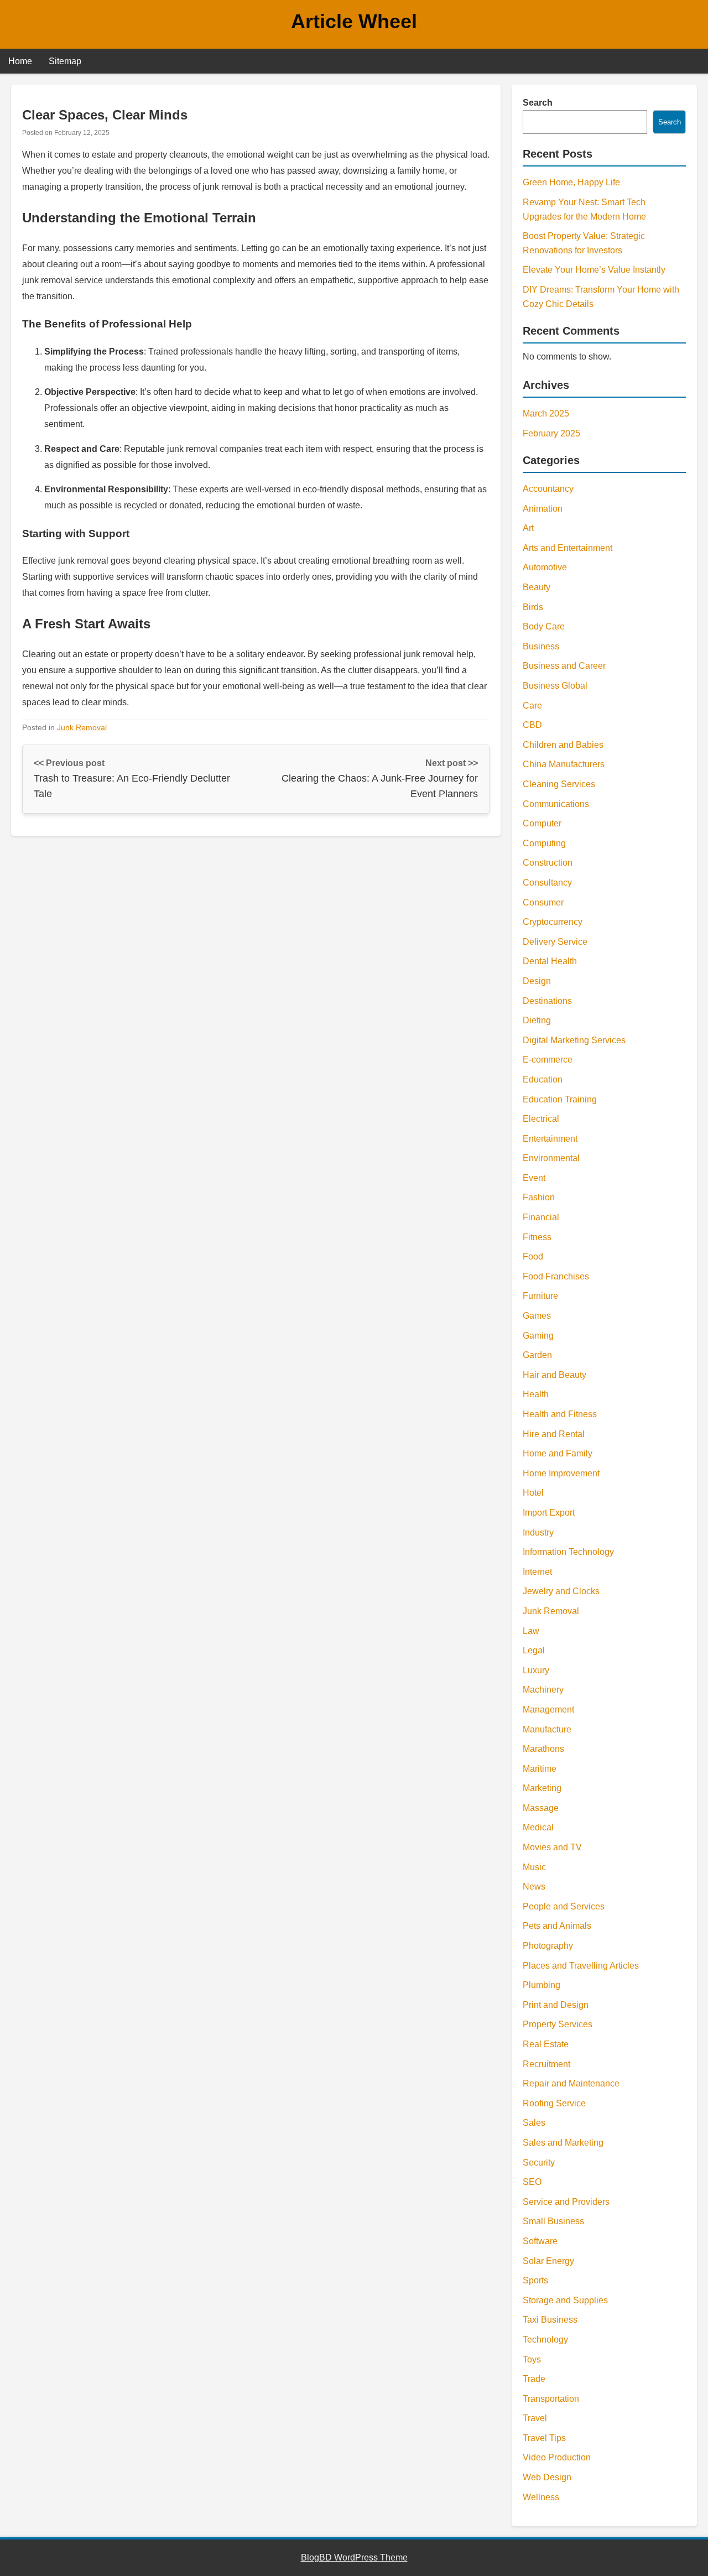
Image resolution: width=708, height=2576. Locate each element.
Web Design (547, 2477)
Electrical (541, 1119)
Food (533, 1256)
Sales (534, 2123)
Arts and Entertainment (568, 548)
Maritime (540, 1769)
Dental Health (550, 961)
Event (534, 1178)
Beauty (537, 587)
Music (534, 1867)
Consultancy (547, 883)
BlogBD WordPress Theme (354, 2557)
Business (541, 646)
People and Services (564, 1906)
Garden (537, 1355)
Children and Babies (563, 745)
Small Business (553, 2221)
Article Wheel (354, 21)
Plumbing (542, 1985)
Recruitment (546, 2064)
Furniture (540, 1296)
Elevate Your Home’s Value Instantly (594, 270)
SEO (532, 2182)
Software (540, 2241)
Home (20, 61)
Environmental (551, 1158)
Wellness (541, 2497)
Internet (537, 1572)
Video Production (557, 2457)
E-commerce (548, 1060)
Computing (544, 843)
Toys (532, 2359)
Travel (535, 2418)
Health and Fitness (560, 1414)
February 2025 (551, 433)
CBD (532, 725)
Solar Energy (548, 2261)
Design (537, 981)
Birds (533, 607)
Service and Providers (566, 2202)
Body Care (544, 626)
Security (539, 2163)
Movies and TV (552, 1847)
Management (548, 1709)
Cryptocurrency (553, 922)
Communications (556, 804)
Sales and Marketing (563, 2143)
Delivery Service (555, 942)
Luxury (536, 1670)
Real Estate (546, 2044)
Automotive (545, 567)
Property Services (558, 2024)
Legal (534, 1650)
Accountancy (548, 489)
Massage (541, 1808)
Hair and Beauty (555, 1375)
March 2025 (546, 413)
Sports (535, 2280)
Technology (545, 2340)
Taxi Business (550, 2320)
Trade (534, 2379)
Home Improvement (561, 1473)
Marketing (542, 1788)
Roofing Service (554, 2103)
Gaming (538, 1336)
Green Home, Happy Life (571, 182)
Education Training (560, 1099)
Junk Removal (82, 727)
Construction (548, 863)
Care (532, 706)
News (534, 1887)
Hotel (533, 1493)
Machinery (543, 1690)
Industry (538, 1532)
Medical (538, 1827)
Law (531, 1631)
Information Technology (568, 1552)
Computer (542, 823)
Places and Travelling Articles (581, 1966)
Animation (543, 509)
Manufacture (547, 1729)
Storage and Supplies (565, 2300)
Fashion (539, 1197)
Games (537, 1316)
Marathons (543, 1749)
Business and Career (564, 666)
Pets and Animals (557, 1926)
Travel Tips (544, 2438)
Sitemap (65, 61)
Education (543, 1079)
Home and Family (558, 1453)
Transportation (551, 2399)
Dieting (537, 1020)
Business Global (555, 686)
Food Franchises (556, 1276)
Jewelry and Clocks (561, 1591)
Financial (541, 1217)
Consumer (543, 902)
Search (538, 103)
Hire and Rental (554, 1434)
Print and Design (556, 2005)
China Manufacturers (564, 764)
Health (536, 1394)
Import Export (549, 1513)
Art (528, 528)
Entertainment (550, 1139)
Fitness (537, 1237)
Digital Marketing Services (574, 1040)
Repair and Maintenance (571, 2083)
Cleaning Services (559, 784)
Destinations (547, 1001)
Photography (548, 1946)
